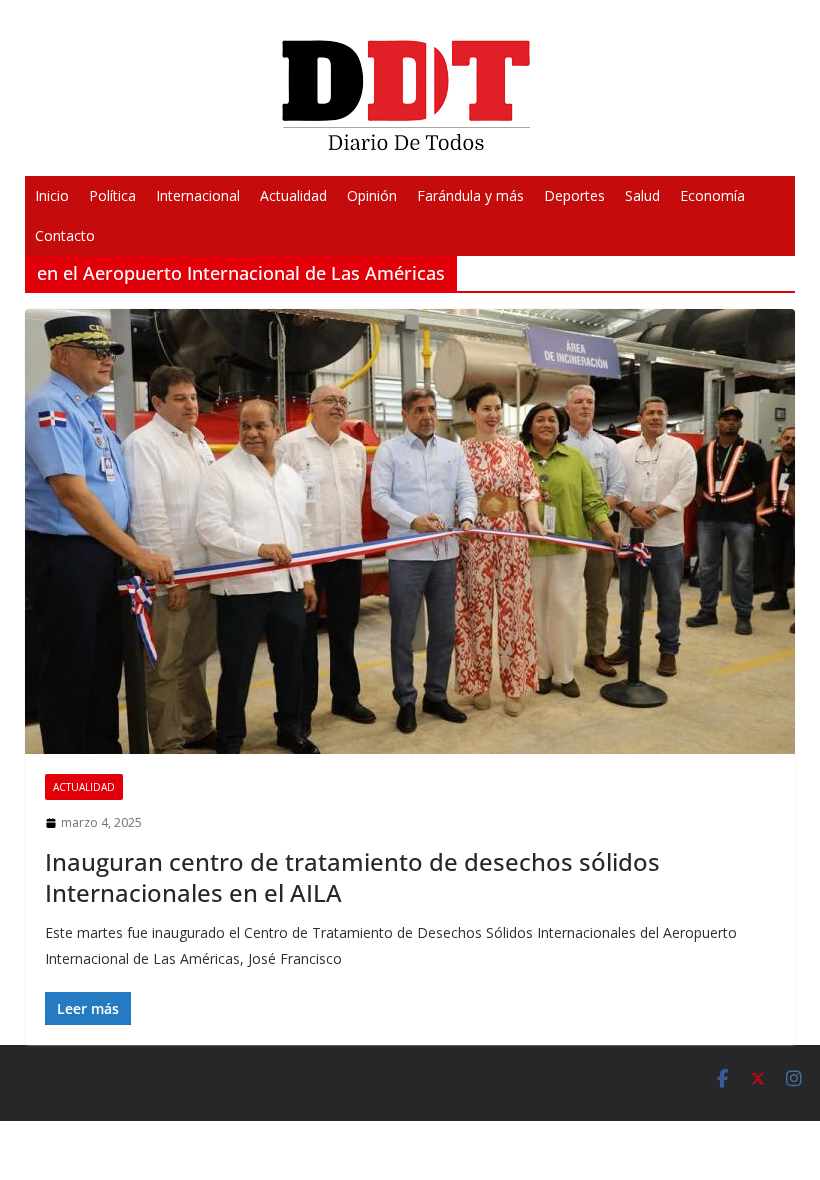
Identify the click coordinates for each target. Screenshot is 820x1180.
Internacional (198, 195)
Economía (712, 195)
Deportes (574, 195)
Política (112, 195)
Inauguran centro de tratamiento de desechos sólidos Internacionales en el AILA (352, 877)
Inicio (52, 195)
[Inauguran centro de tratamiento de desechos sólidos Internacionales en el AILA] (410, 531)
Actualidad (293, 195)
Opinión (372, 195)
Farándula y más (470, 195)
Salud (642, 195)
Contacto (65, 235)
